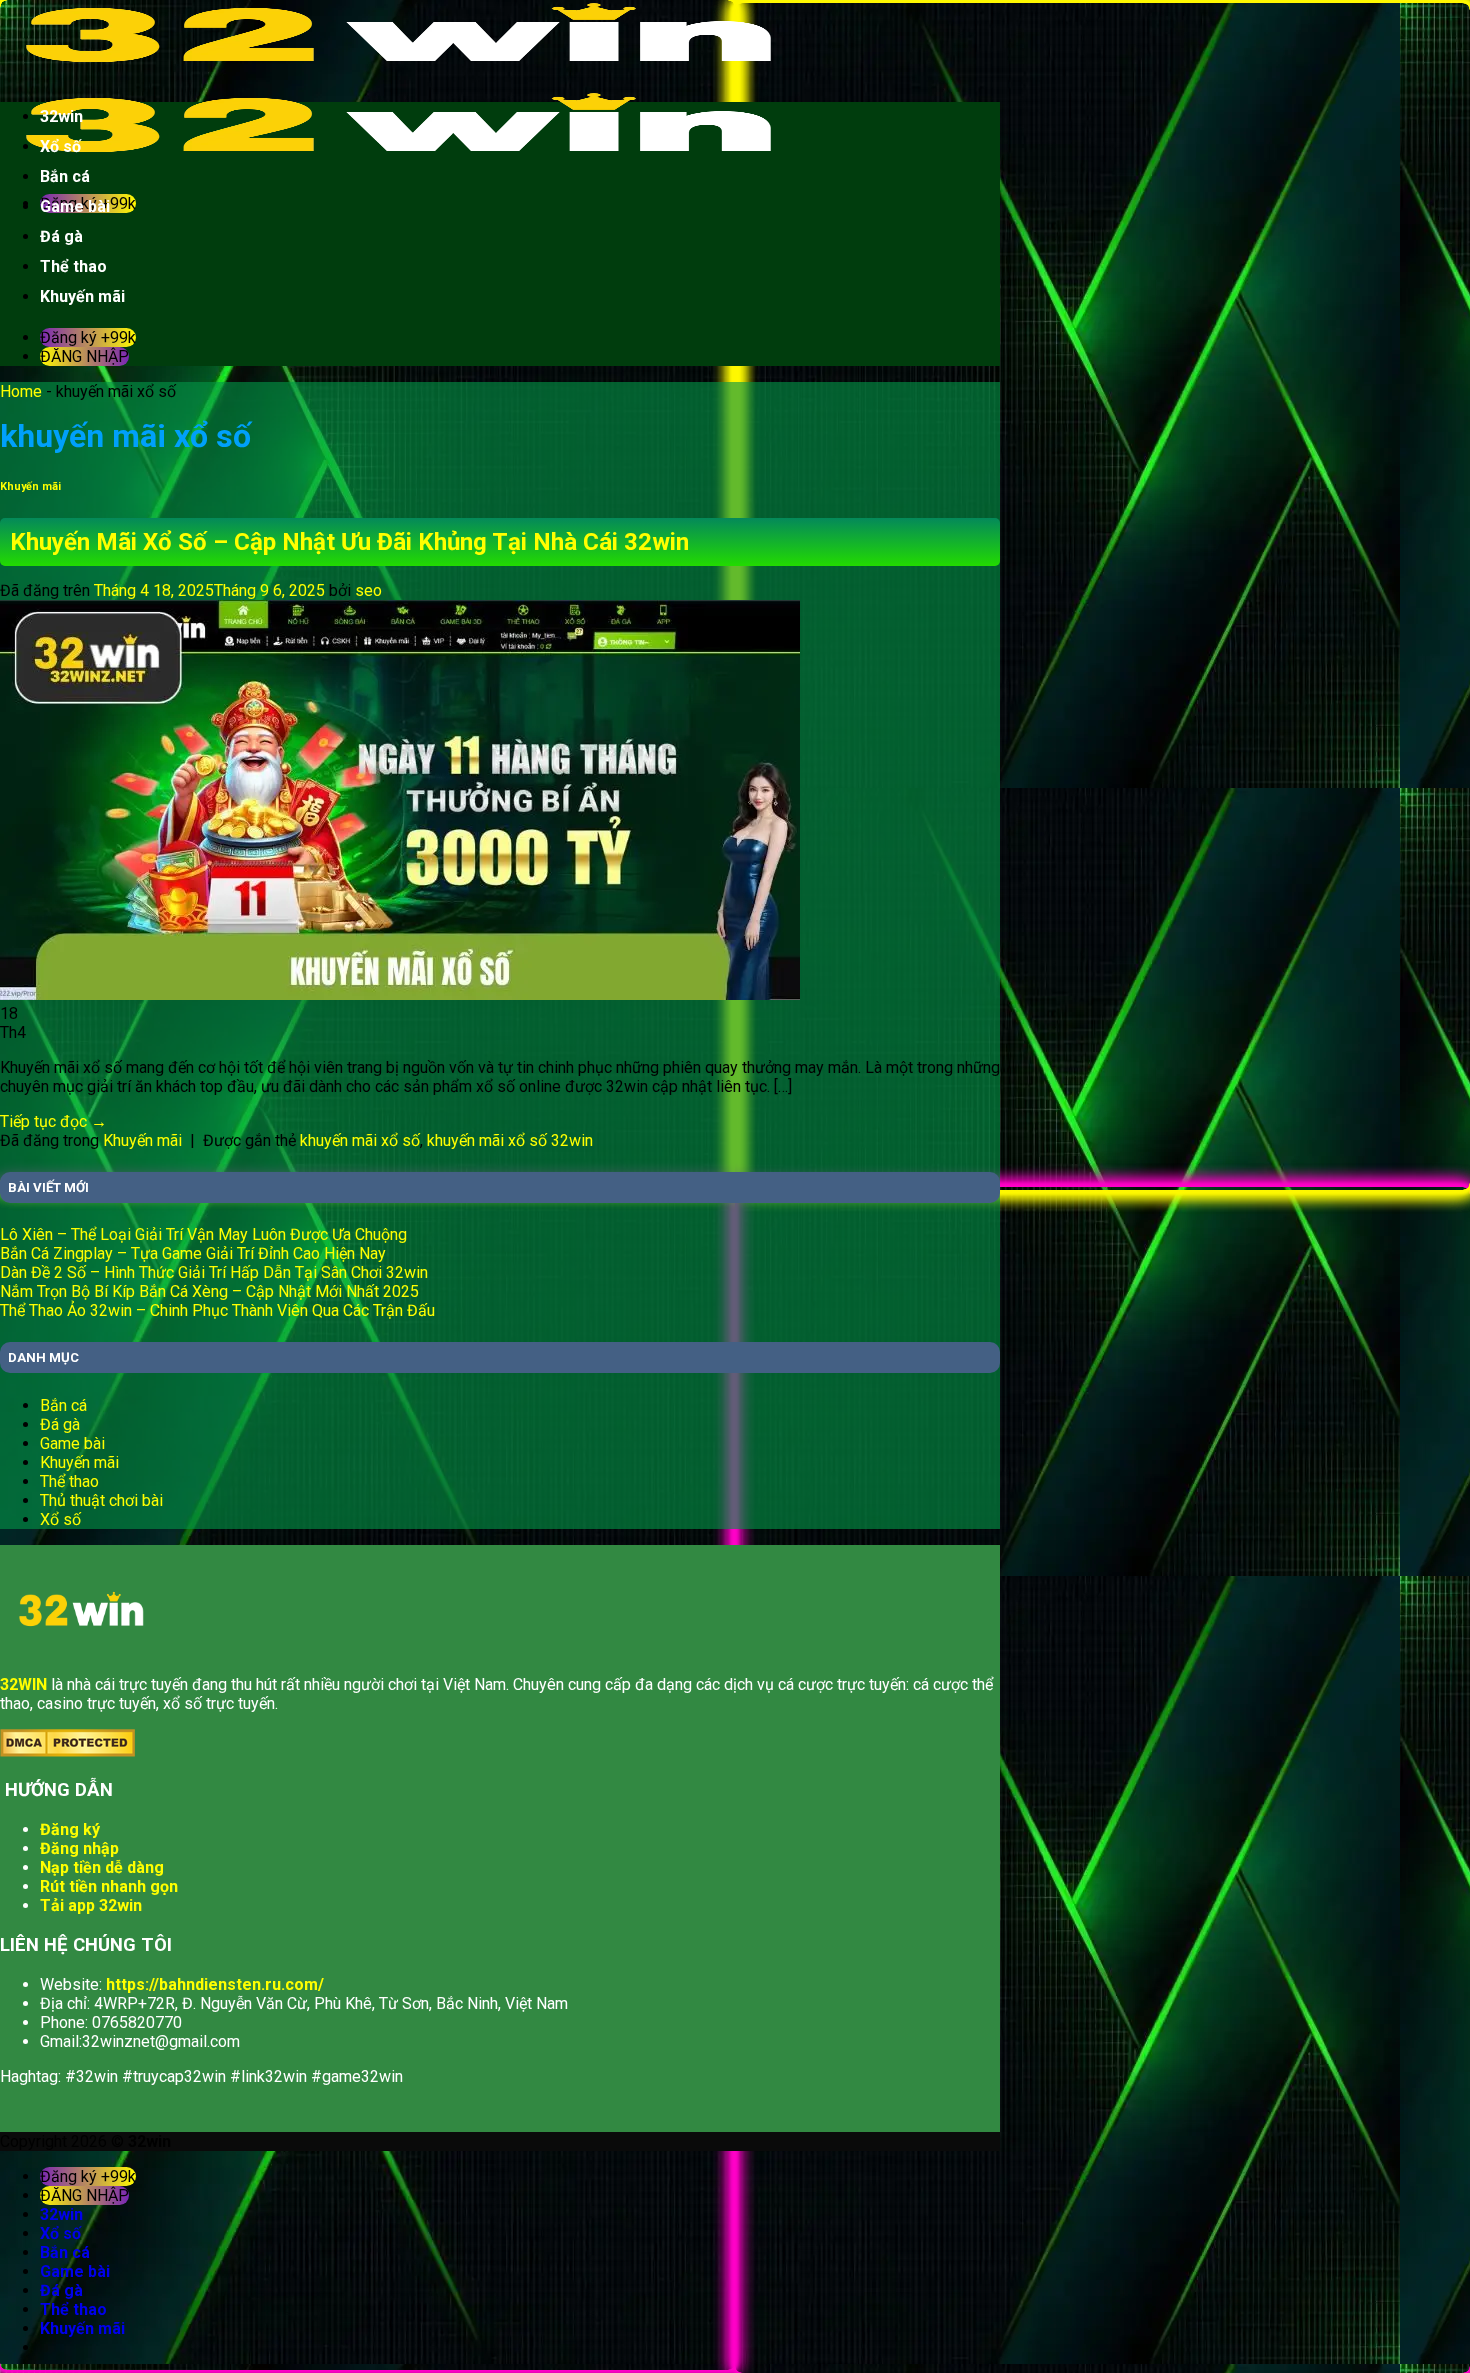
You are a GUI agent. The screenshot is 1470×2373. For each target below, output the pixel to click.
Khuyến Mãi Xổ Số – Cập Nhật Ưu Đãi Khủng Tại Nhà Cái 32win (349, 542)
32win (61, 116)
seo (368, 590)
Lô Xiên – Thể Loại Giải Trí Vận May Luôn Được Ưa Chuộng (203, 1234)
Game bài (75, 206)
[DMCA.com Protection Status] (67, 1751)
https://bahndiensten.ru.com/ (215, 1984)
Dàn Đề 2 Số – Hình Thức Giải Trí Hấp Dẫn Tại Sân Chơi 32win (214, 1272)
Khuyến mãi (82, 296)
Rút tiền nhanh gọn (109, 1886)
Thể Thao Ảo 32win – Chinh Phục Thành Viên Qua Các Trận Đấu (217, 1310)
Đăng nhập (79, 1848)
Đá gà (61, 236)
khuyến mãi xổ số (360, 1140)
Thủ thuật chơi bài (101, 1500)
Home (21, 391)
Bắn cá (65, 176)
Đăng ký (70, 1829)
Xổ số (60, 146)
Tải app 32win (91, 1905)
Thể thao (73, 266)
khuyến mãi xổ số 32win (510, 1140)
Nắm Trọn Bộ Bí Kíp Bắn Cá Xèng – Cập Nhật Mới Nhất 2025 (209, 1291)
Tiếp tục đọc (53, 1121)
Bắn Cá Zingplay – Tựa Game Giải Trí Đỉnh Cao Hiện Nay (193, 1253)
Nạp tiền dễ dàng (102, 1867)
